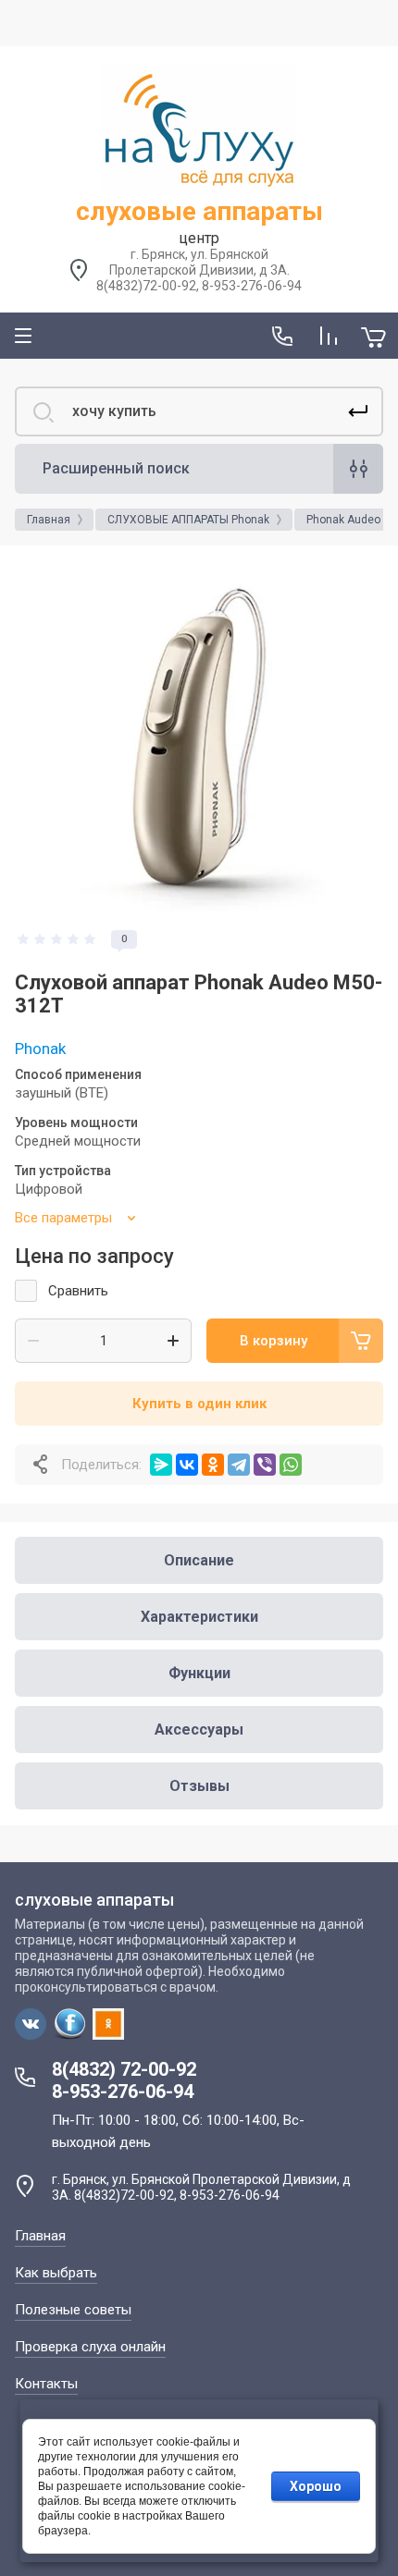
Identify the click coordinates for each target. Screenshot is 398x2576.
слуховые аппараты (199, 211)
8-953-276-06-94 (123, 2091)
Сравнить (78, 1291)
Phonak (40, 1049)
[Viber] (265, 1465)
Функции (199, 1673)
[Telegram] (239, 1465)
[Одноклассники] (213, 1465)
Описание (199, 1560)
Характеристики (199, 1617)
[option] (199, 736)
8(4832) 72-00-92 (124, 2069)
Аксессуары (199, 1730)
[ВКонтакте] (187, 1465)
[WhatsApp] (291, 1465)
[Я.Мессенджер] (161, 1465)
